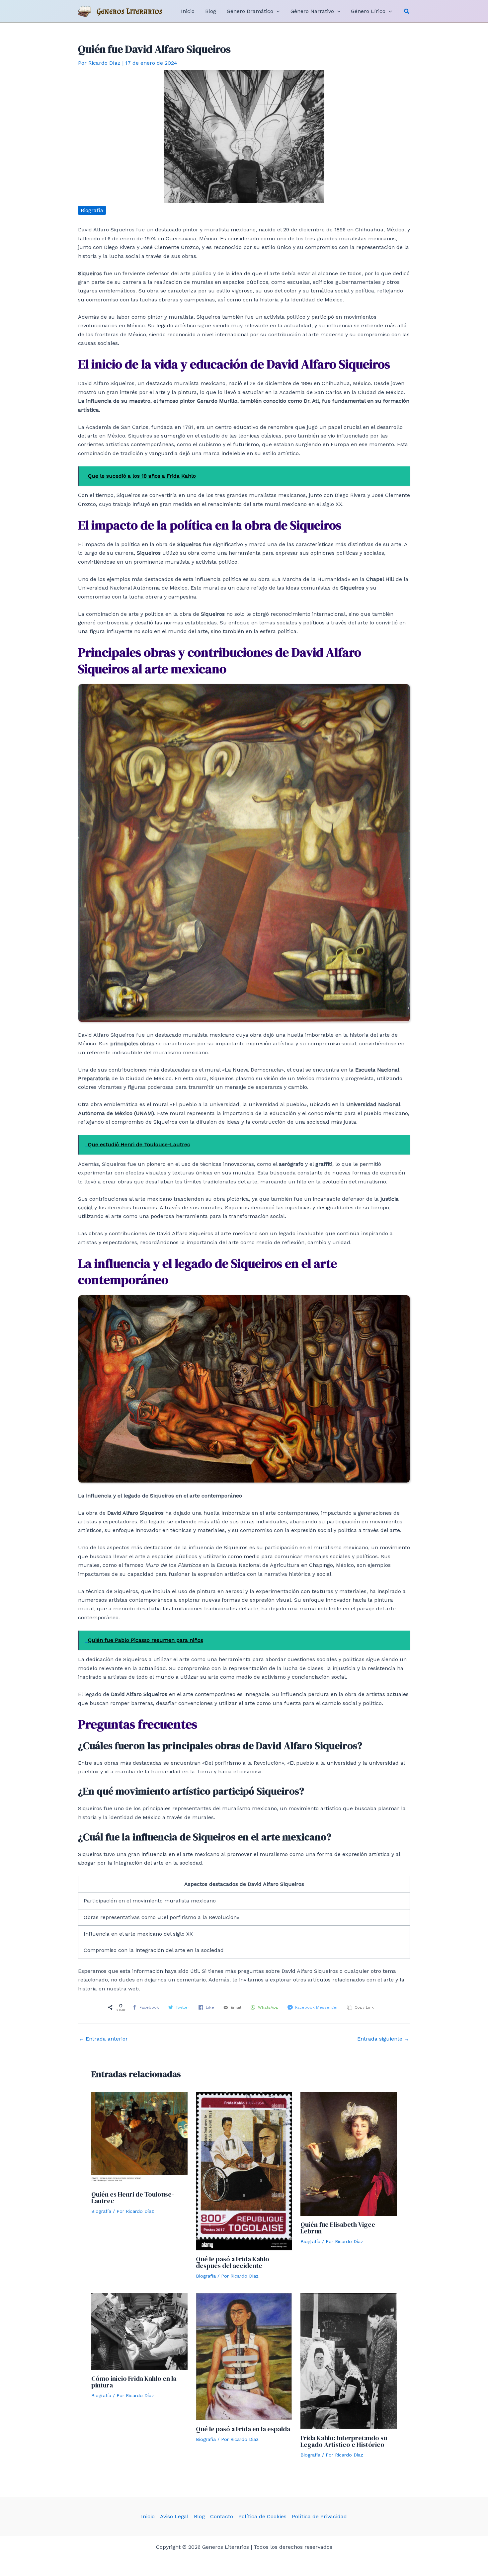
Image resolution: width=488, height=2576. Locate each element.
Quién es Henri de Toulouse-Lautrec (133, 2198)
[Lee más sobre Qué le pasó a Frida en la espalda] (244, 2356)
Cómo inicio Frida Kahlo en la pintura (134, 2382)
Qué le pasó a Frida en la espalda (243, 2429)
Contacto (222, 2516)
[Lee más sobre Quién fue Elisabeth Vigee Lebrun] (349, 2154)
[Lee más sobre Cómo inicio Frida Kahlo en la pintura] (139, 2331)
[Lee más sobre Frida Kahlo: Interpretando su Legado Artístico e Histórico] (349, 2361)
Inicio (148, 2516)
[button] (407, 11)
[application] (277, 11)
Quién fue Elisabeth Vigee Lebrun (338, 2228)
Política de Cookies (262, 2516)
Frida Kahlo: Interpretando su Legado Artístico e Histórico (344, 2441)
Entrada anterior (103, 2039)
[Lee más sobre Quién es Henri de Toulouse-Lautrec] (139, 2138)
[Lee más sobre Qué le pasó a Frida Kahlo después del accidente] (244, 2171)
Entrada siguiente (383, 2039)
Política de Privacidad (319, 2516)
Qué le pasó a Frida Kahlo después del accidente (233, 2262)
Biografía (92, 210)
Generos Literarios (130, 11)
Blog (199, 2516)
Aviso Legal (174, 2516)
